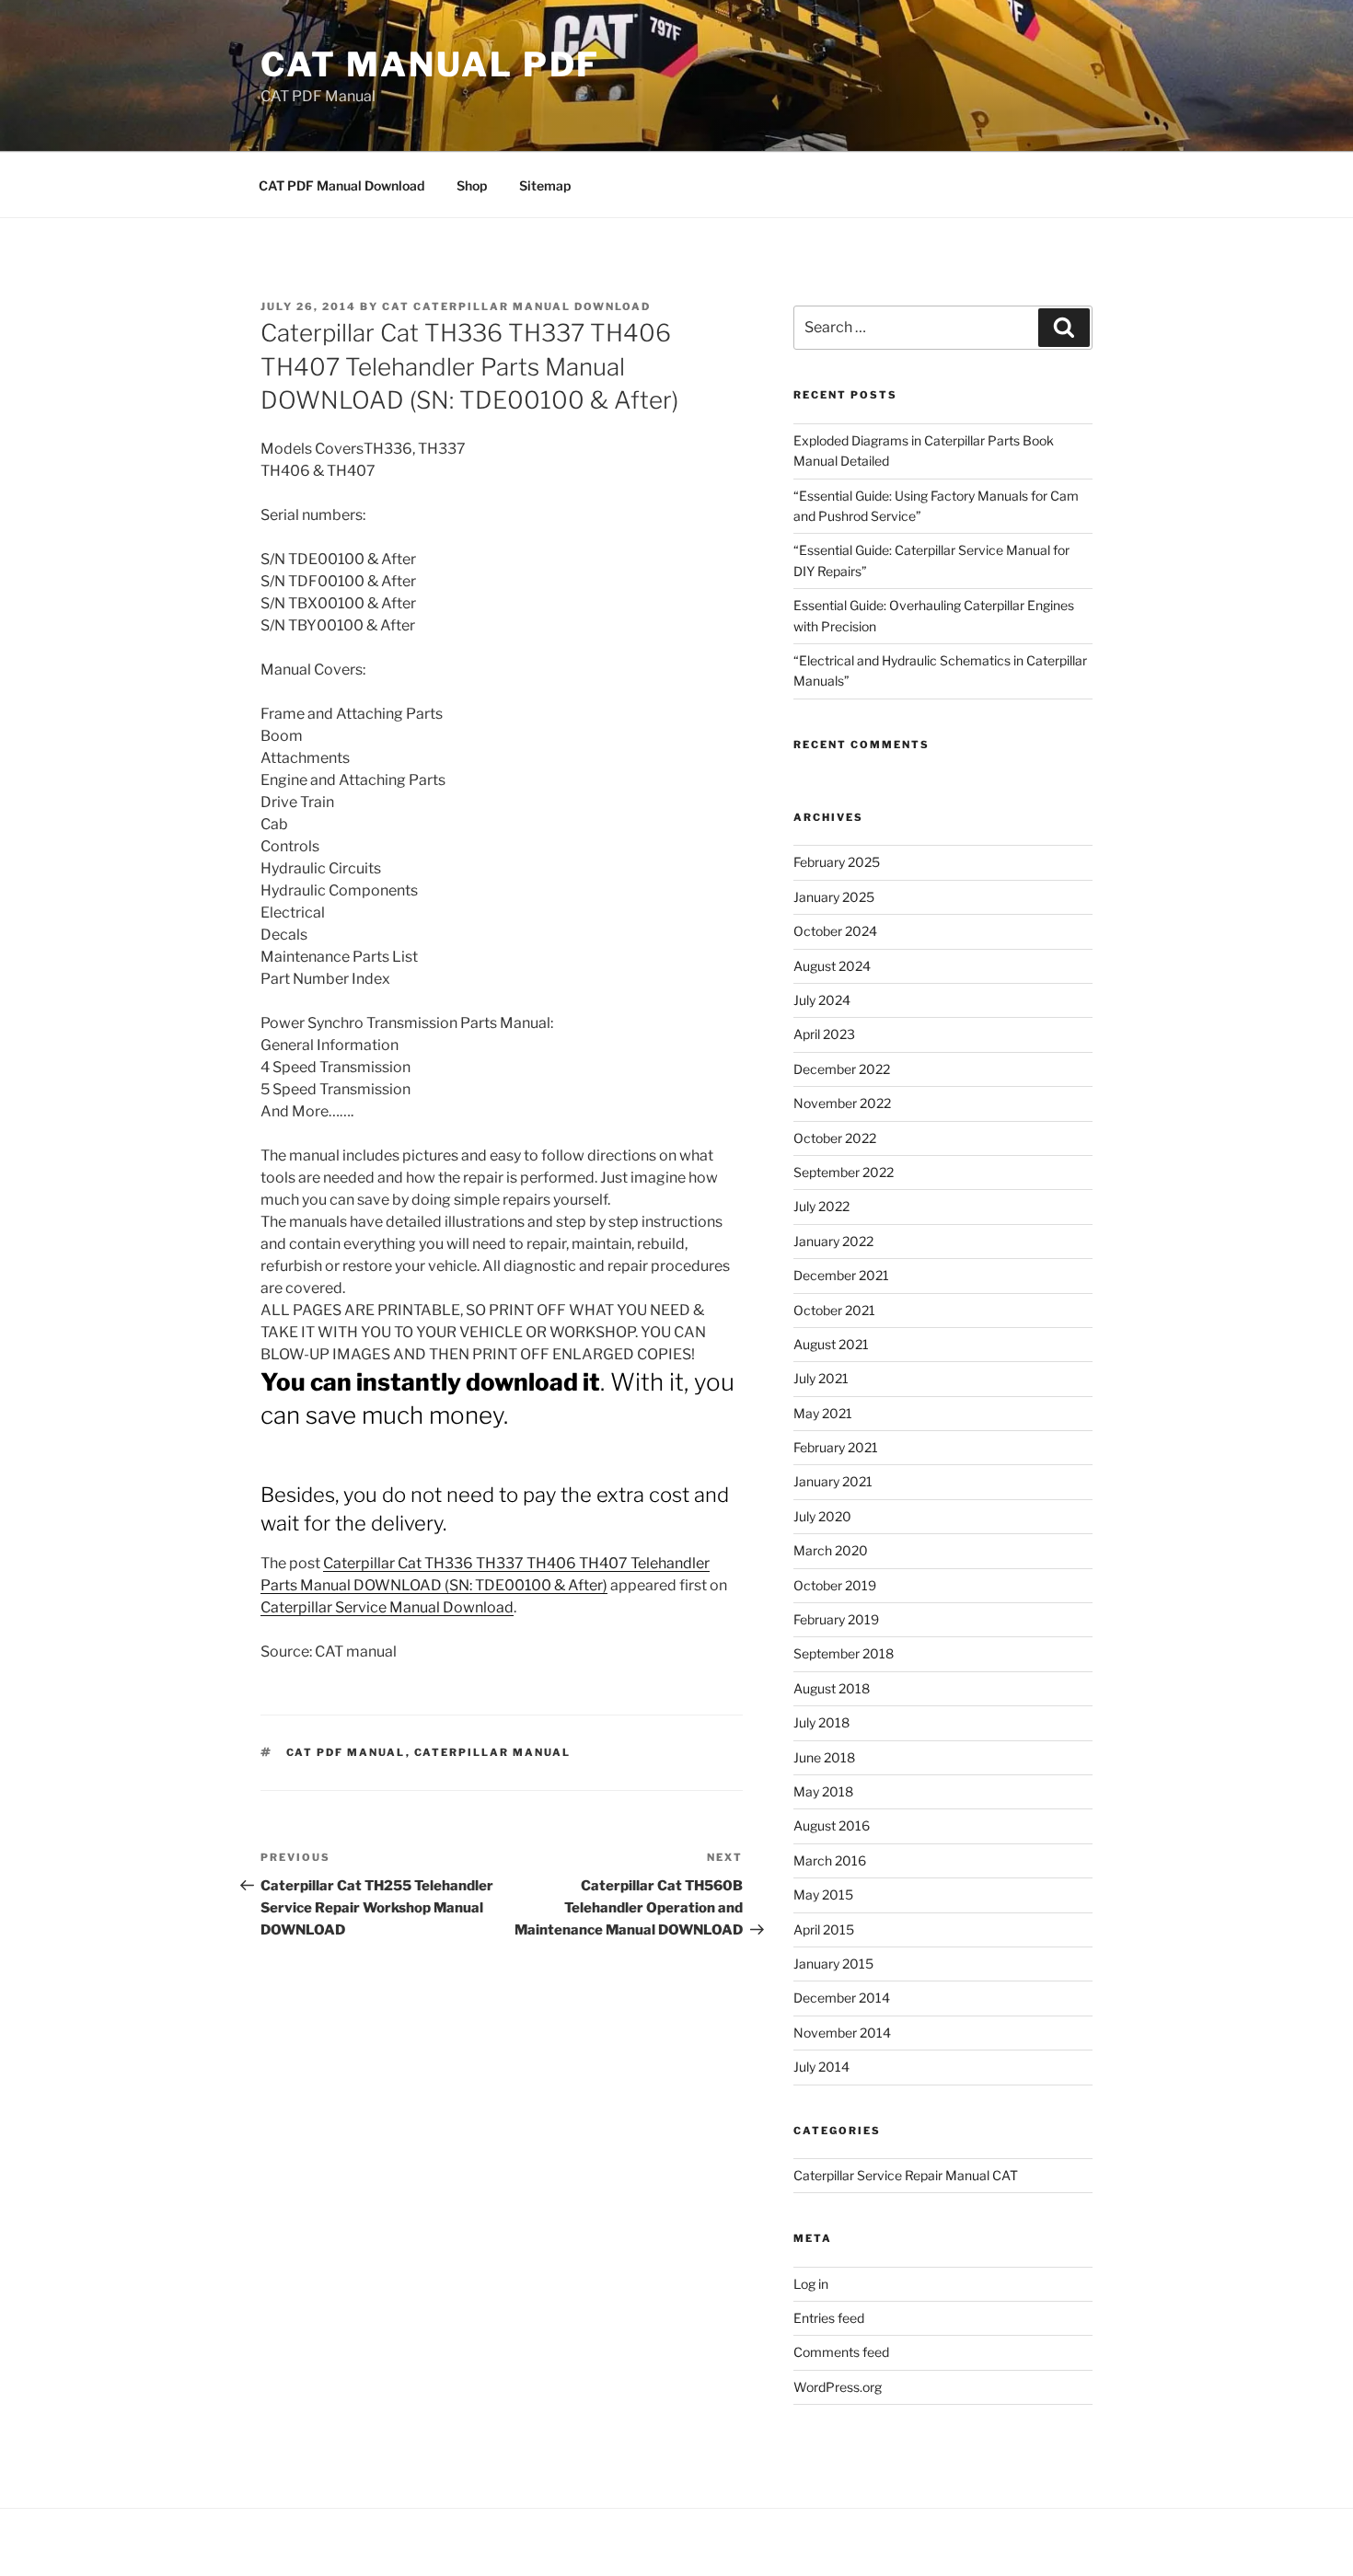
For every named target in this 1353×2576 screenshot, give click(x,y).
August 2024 (832, 966)
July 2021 (821, 1378)
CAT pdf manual (346, 1752)
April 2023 (824, 1034)
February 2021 (836, 1447)
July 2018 (821, 1722)
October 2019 (835, 1585)
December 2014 (842, 1998)
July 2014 (821, 2067)
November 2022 (842, 1103)
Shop (472, 185)
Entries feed (829, 2318)
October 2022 (835, 1138)
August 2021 (831, 1344)
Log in (811, 2284)
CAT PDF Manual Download (341, 185)
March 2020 (831, 1550)
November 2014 (842, 2033)
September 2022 (844, 1172)
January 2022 (833, 1241)
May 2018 (823, 1791)
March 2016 (830, 1860)
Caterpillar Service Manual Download (387, 1607)
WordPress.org (838, 2387)
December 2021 (841, 1275)
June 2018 (824, 1757)
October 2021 (834, 1310)
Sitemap (545, 185)
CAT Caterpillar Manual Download (516, 306)
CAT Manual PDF (430, 64)
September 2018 (844, 1653)
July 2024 (822, 1000)
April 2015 (824, 1929)
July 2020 (822, 1516)
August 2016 (832, 1825)
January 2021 (833, 1481)
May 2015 (823, 1894)
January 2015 (833, 1964)
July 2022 (821, 1206)
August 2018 (832, 1688)
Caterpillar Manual (493, 1752)
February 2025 (837, 862)
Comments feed (841, 2352)
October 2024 (835, 931)
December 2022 (842, 1069)
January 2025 (834, 897)
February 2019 (836, 1619)
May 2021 (823, 1413)
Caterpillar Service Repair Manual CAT (906, 2175)
